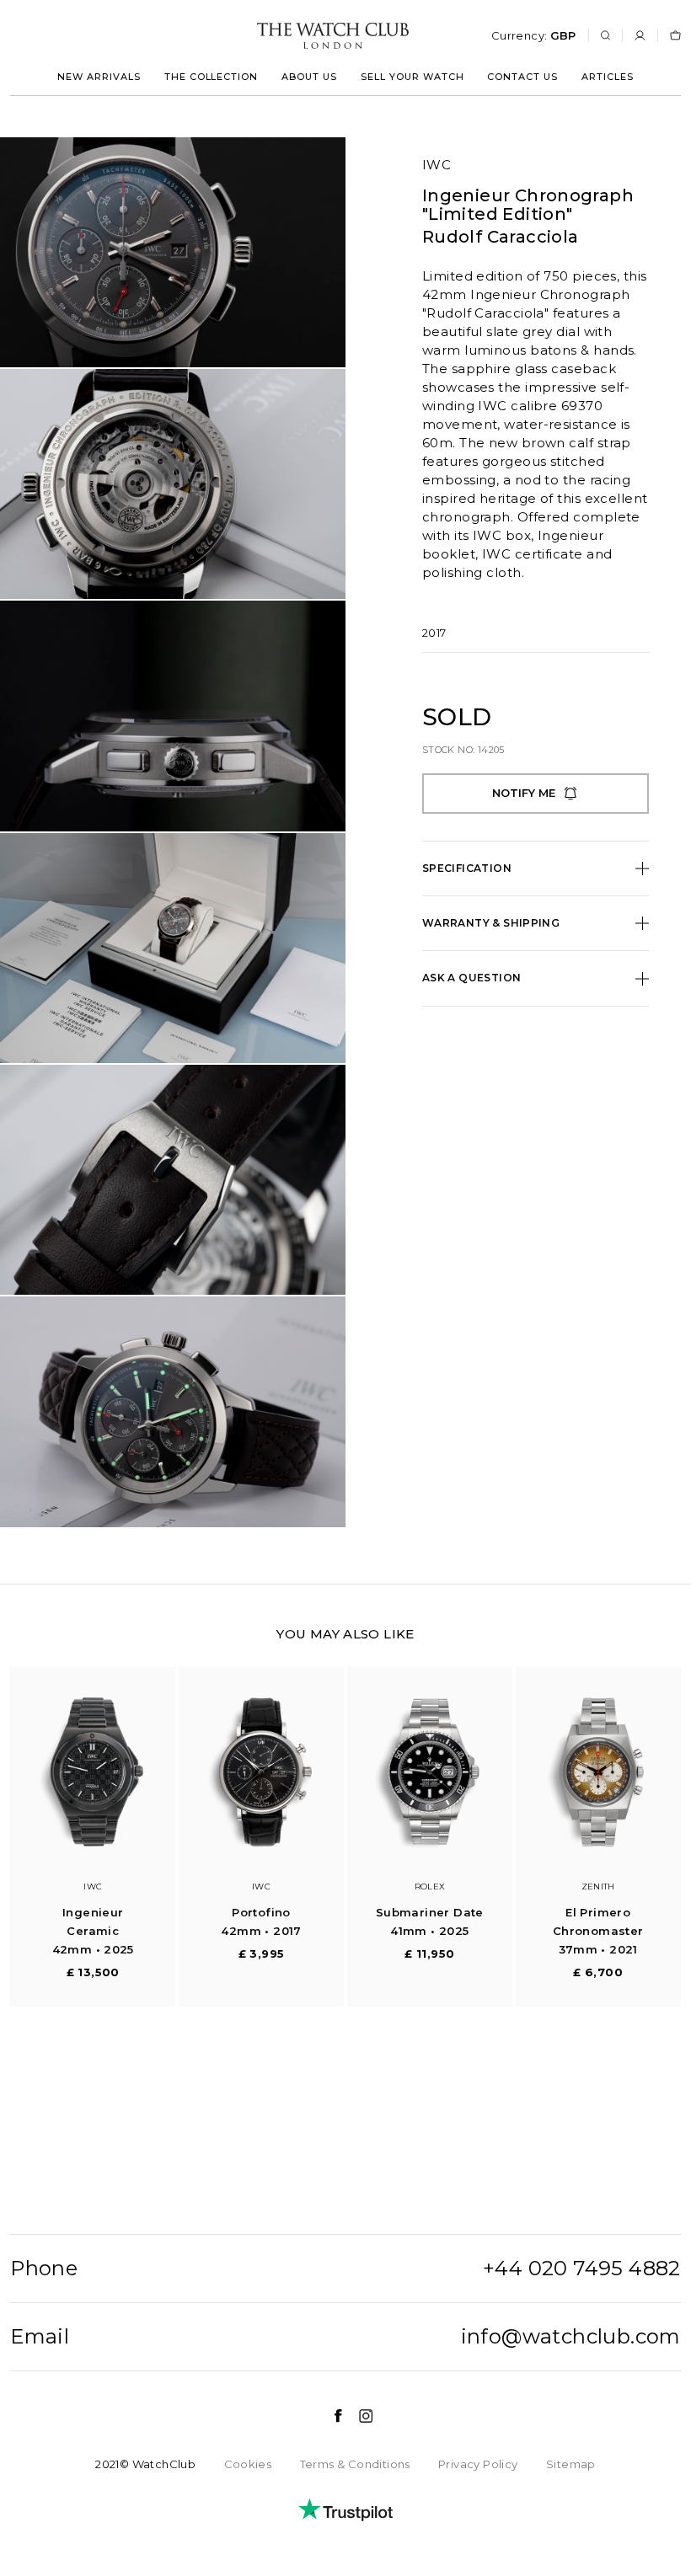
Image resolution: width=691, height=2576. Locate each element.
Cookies (248, 2464)
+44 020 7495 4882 (582, 2269)
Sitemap (571, 2464)
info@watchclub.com (571, 2337)
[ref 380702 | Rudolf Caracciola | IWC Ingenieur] (173, 252)
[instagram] (358, 2416)
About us (309, 77)
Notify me (524, 793)
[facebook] (329, 2416)
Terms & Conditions (355, 2464)
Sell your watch (412, 77)
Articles (608, 77)
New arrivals (99, 77)
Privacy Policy (478, 2464)
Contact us (522, 77)
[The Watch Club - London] (243, 36)
